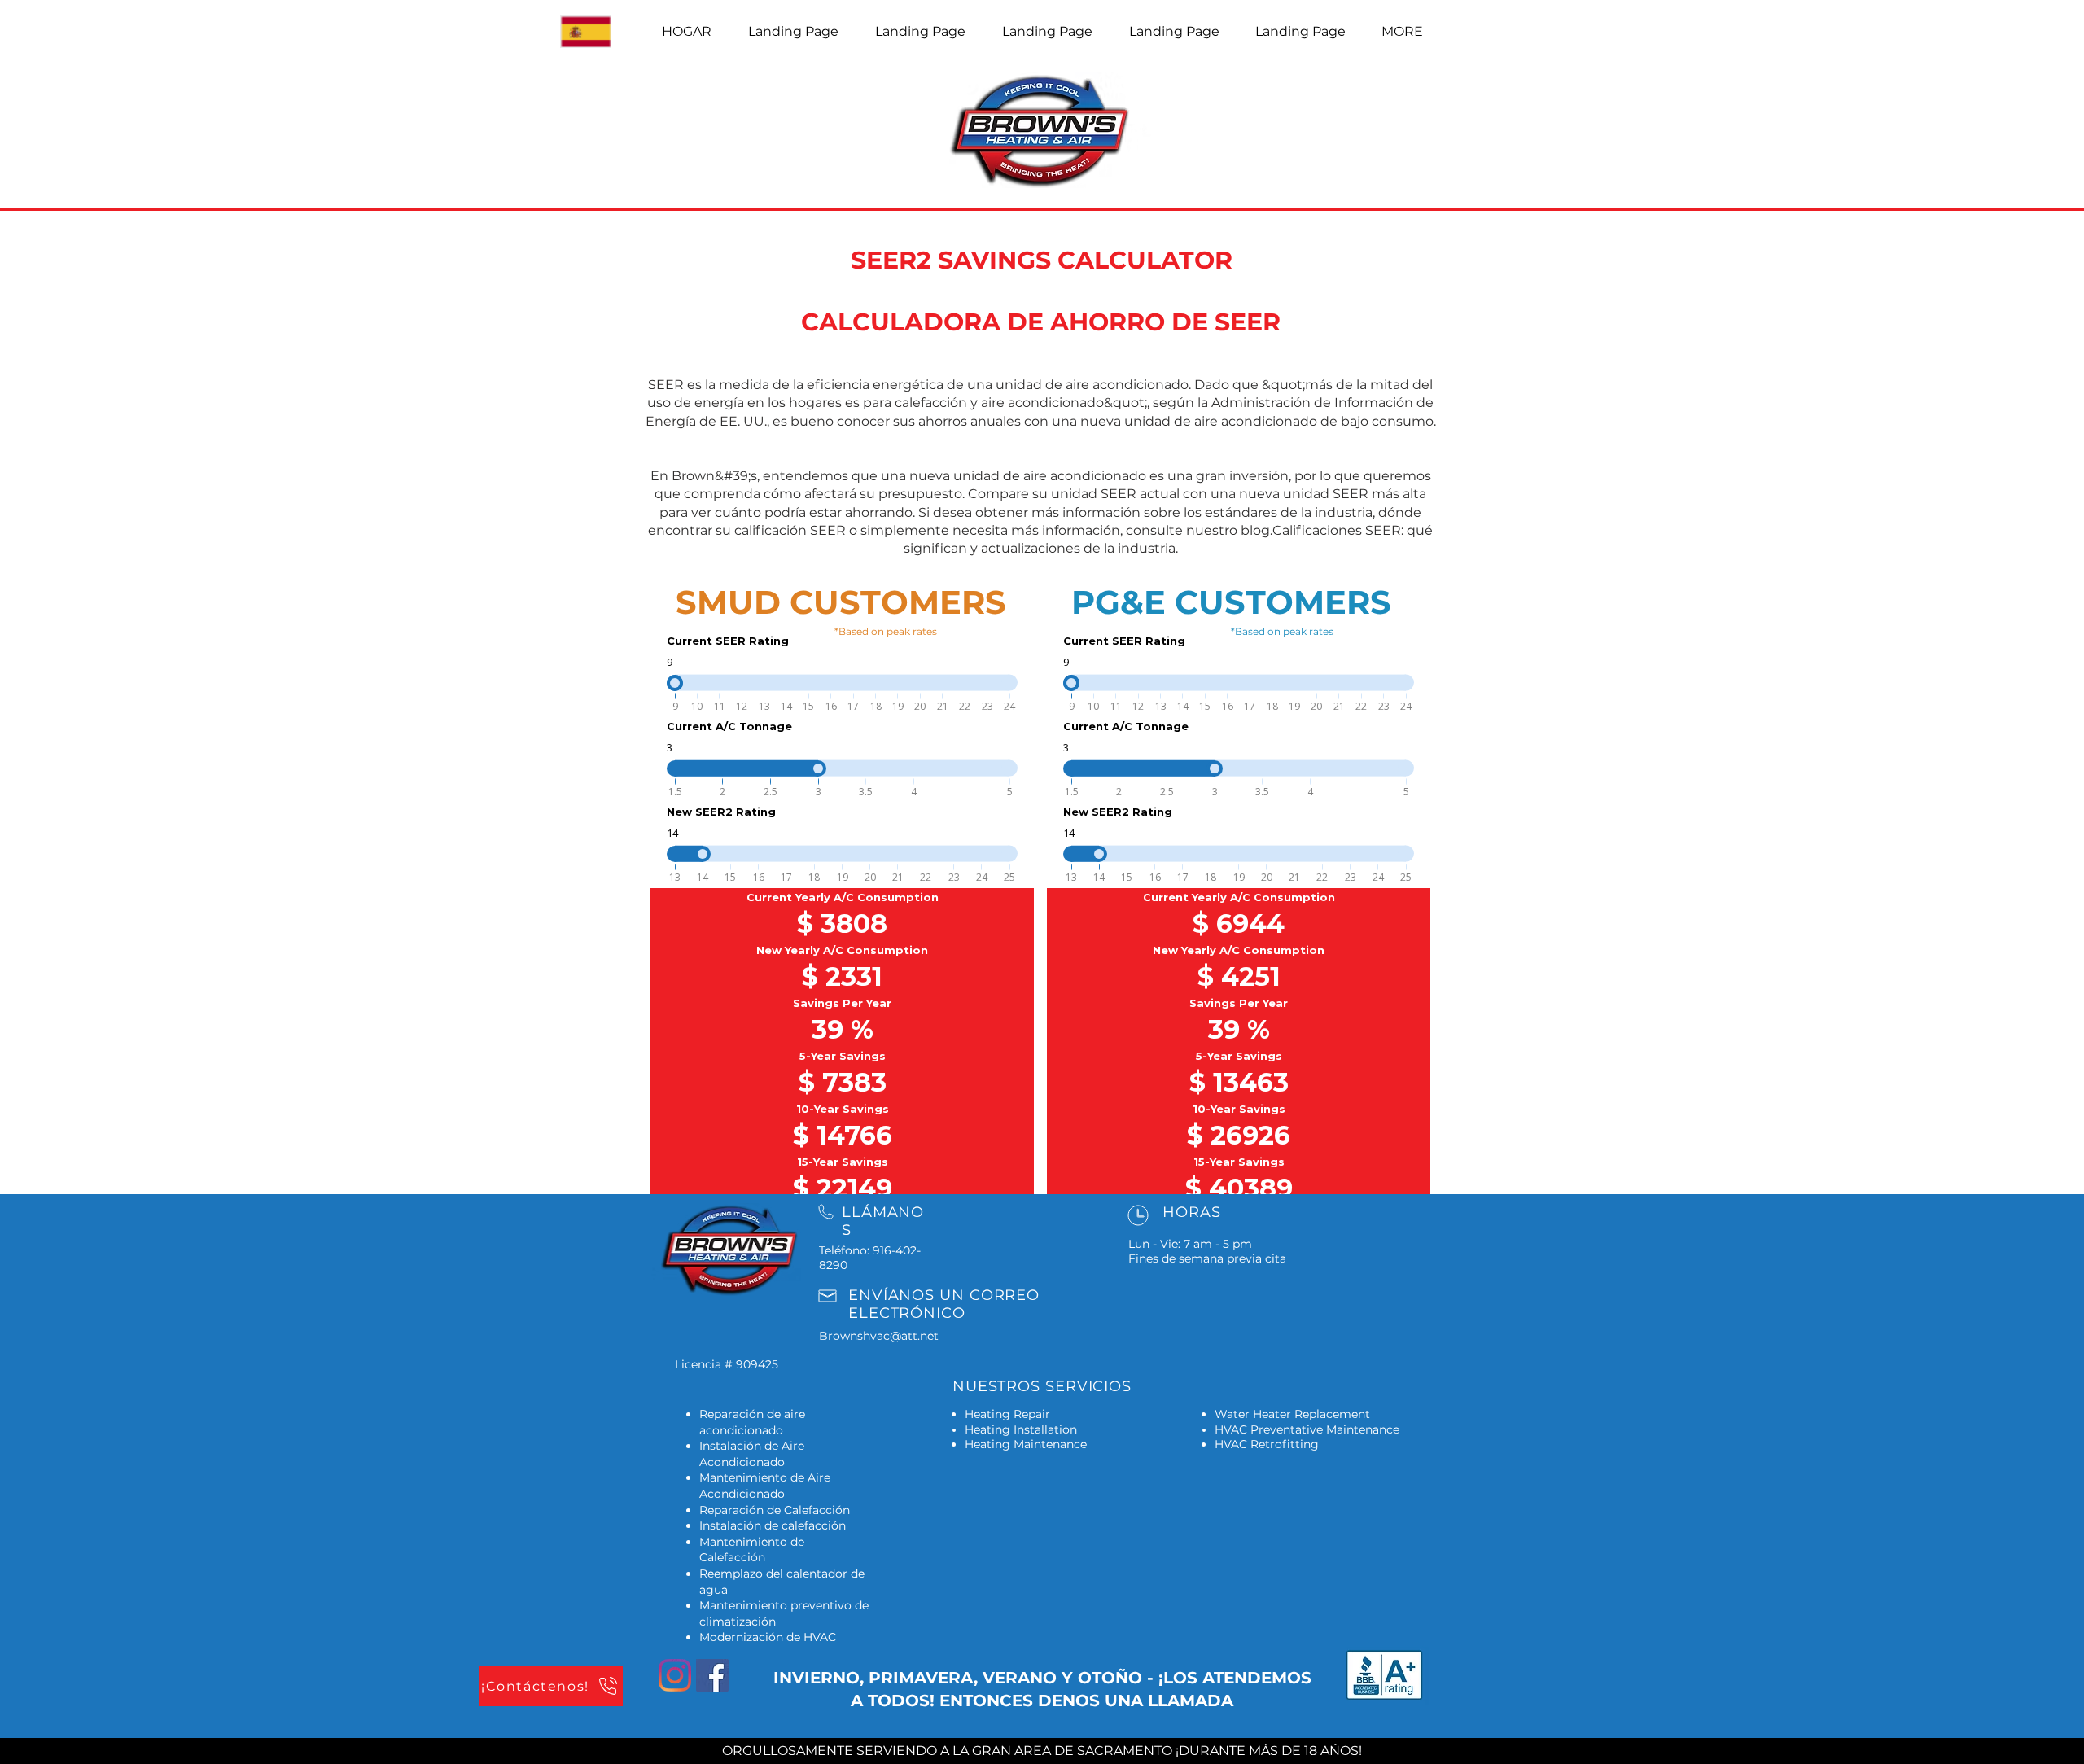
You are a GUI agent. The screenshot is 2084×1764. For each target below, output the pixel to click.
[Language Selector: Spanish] (594, 32)
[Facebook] (712, 1675)
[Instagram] (675, 1675)
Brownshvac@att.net (879, 1336)
